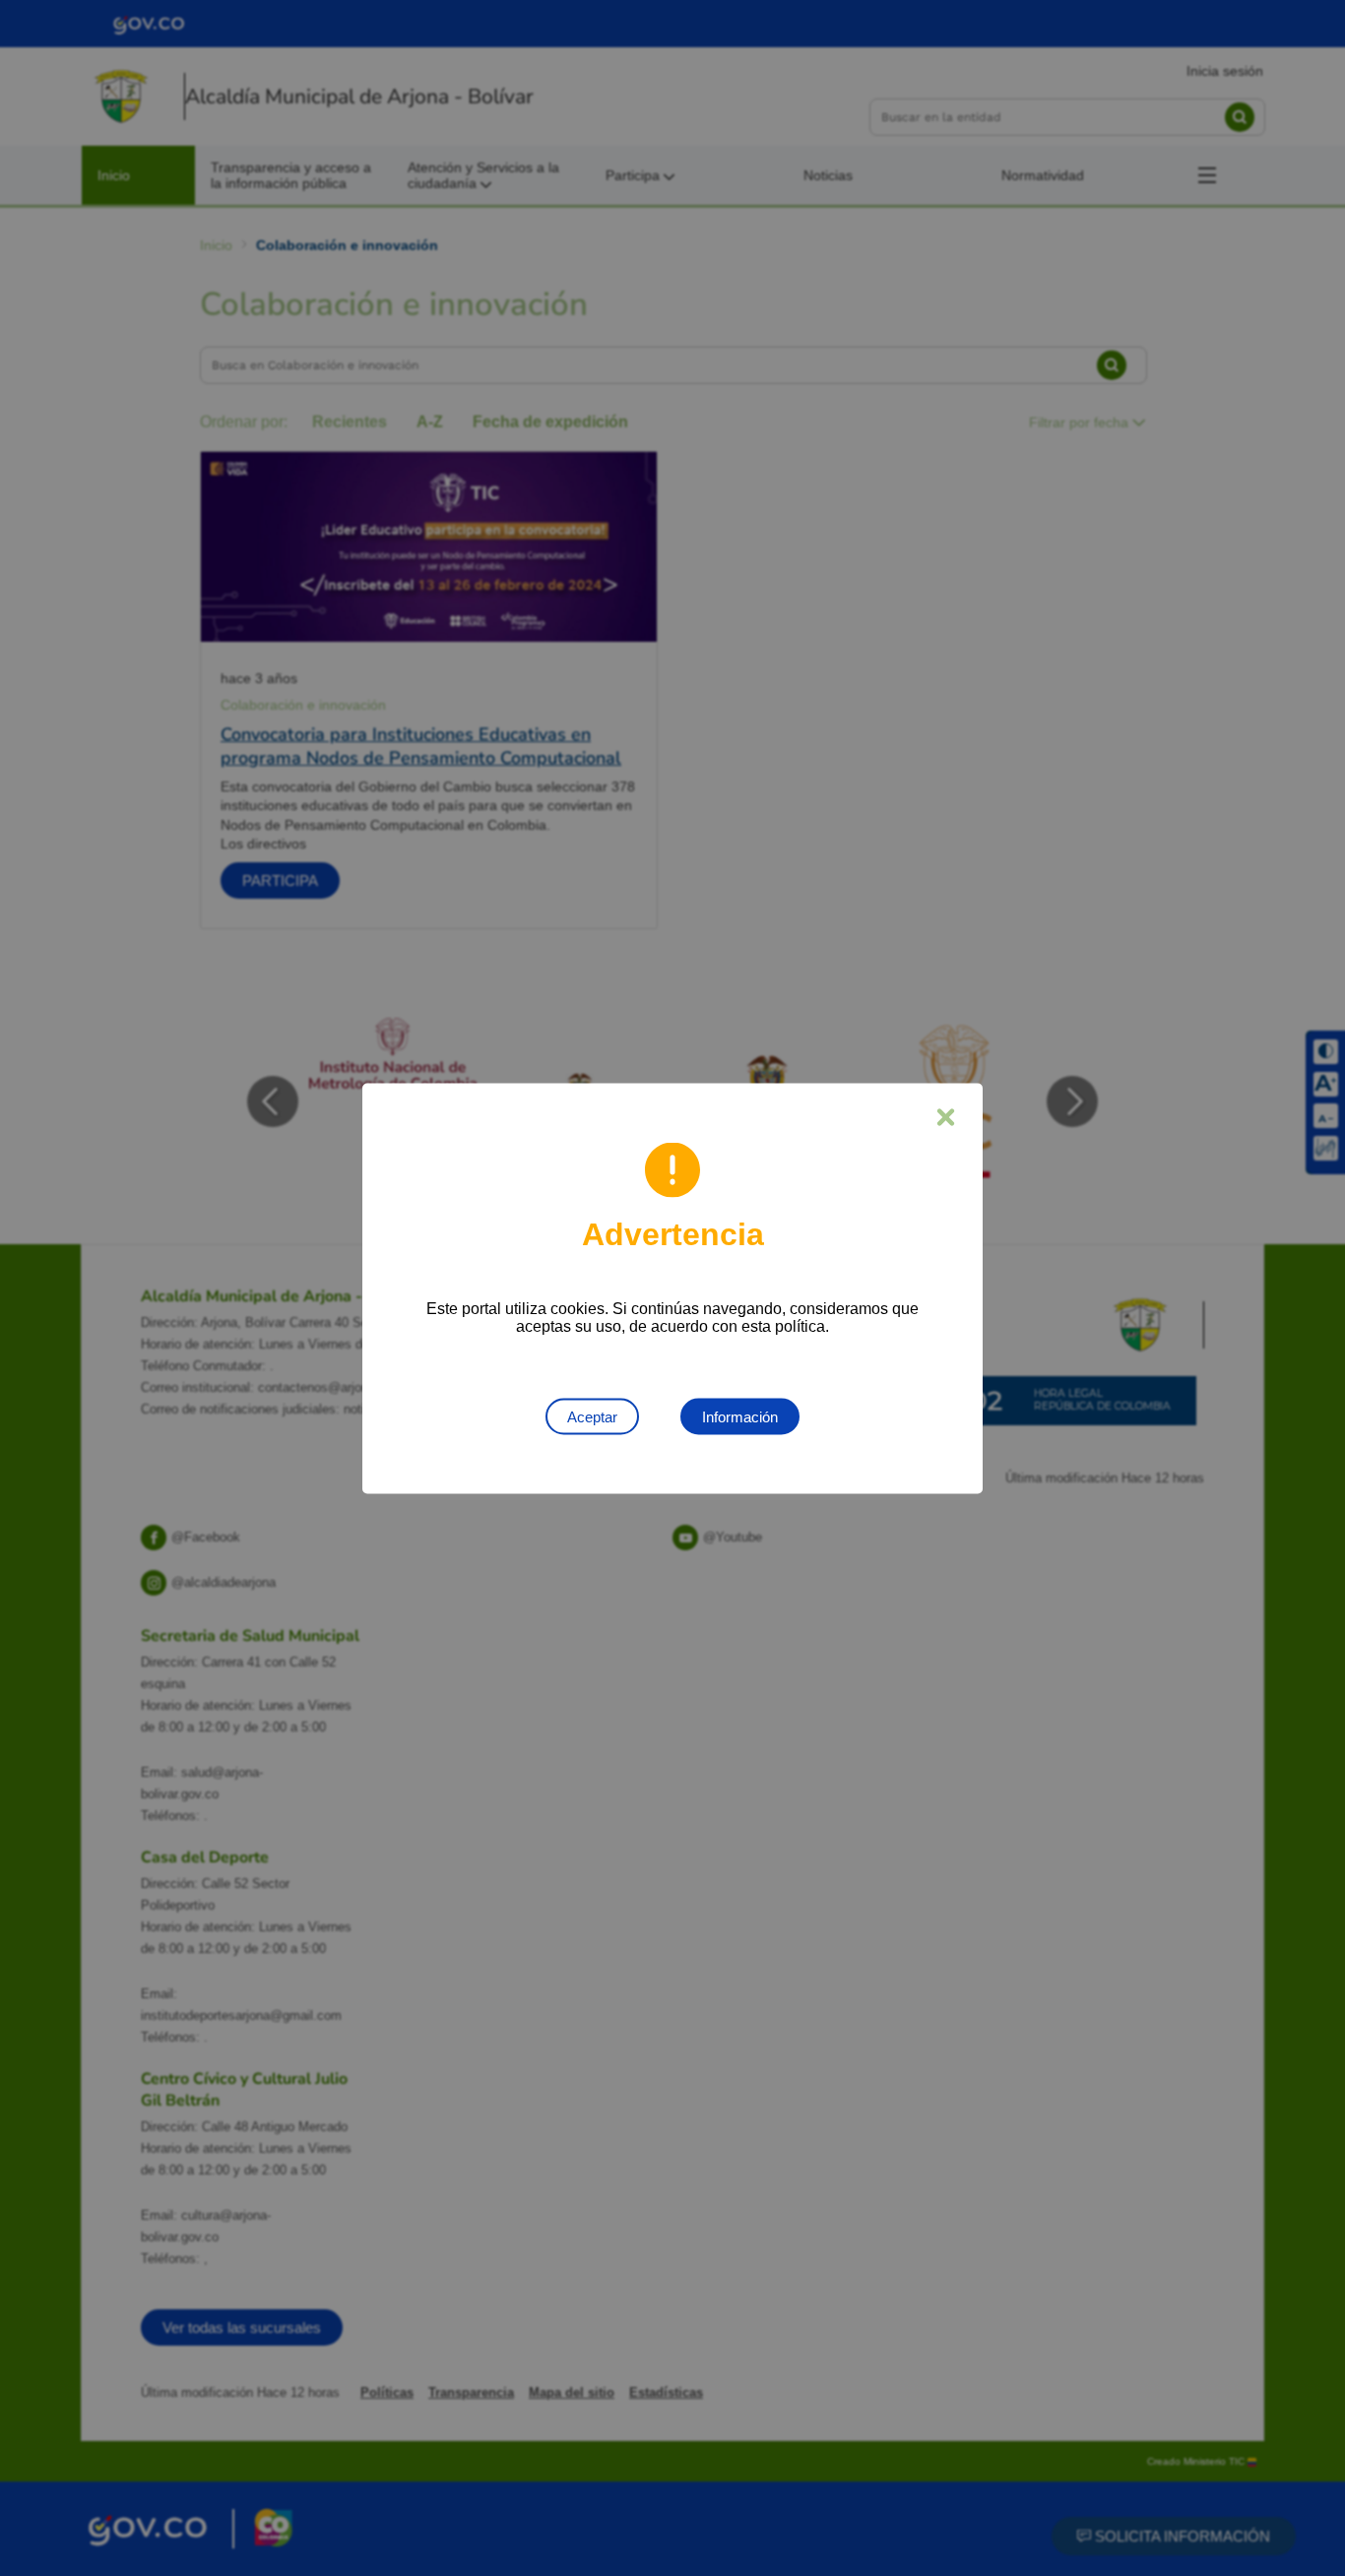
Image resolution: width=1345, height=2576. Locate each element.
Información (740, 1416)
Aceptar (592, 1416)
